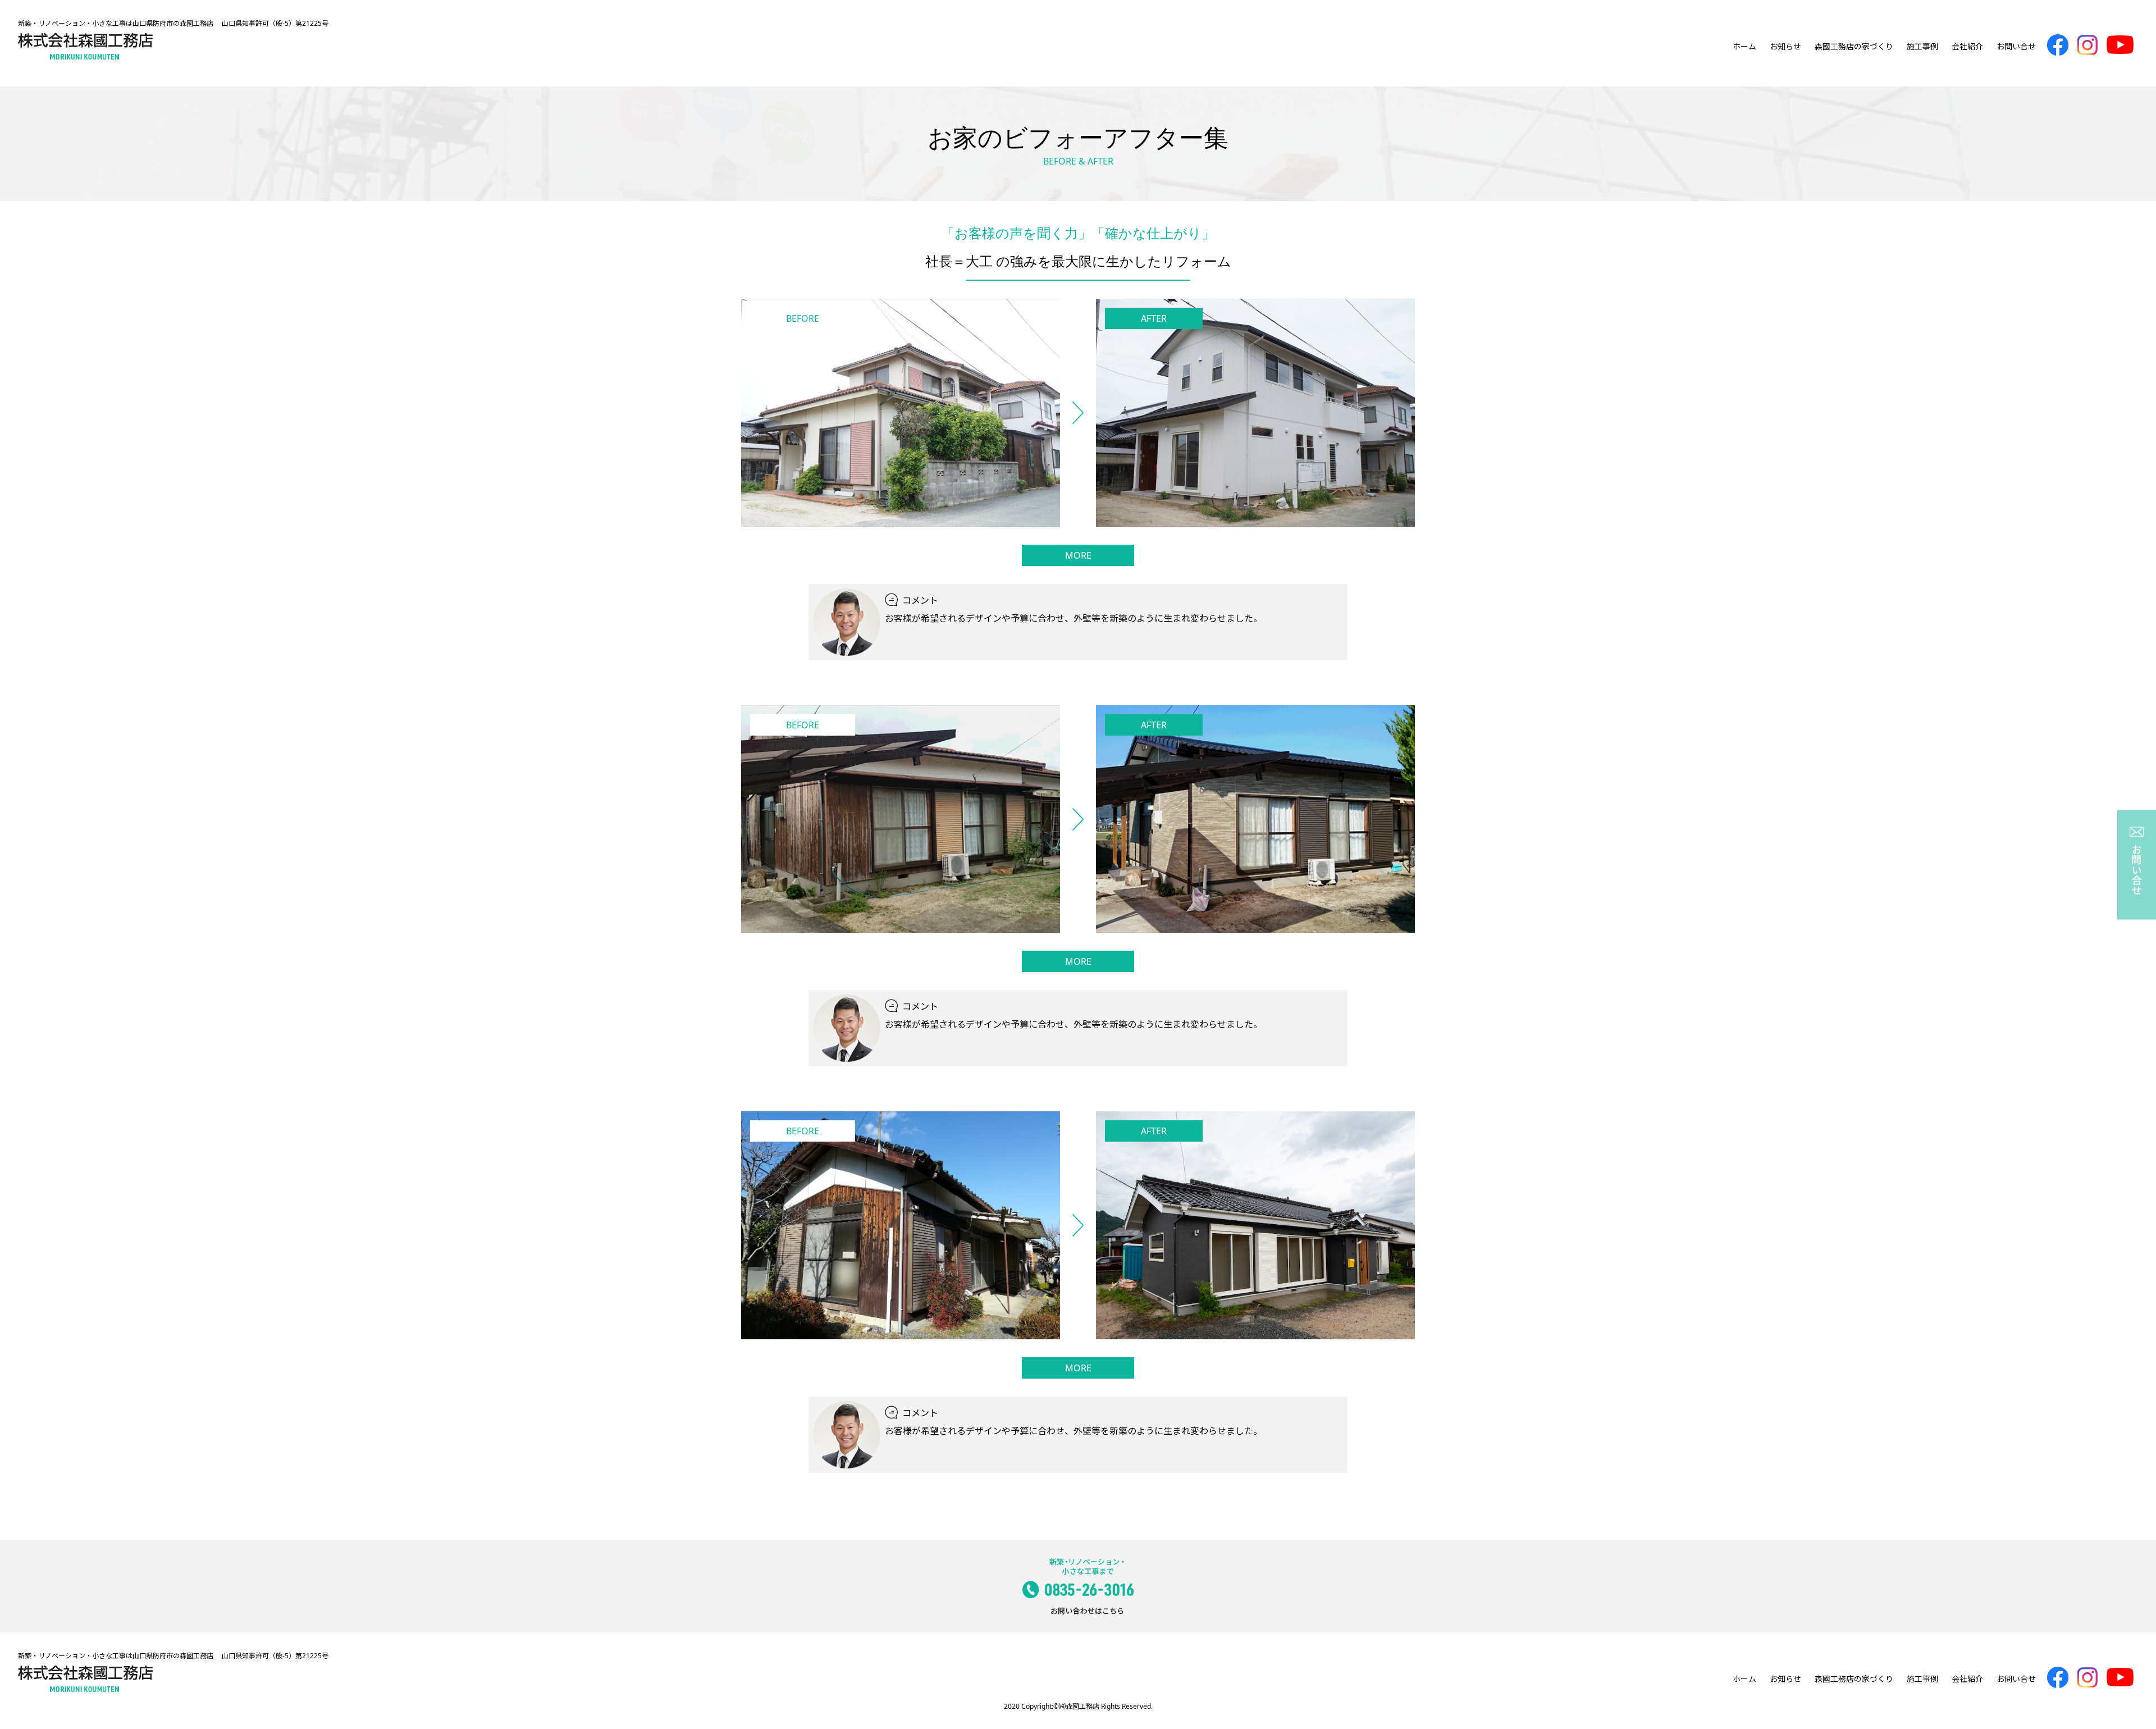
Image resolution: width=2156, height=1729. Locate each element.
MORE (1078, 555)
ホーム (1744, 46)
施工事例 (1922, 46)
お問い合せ (2016, 46)
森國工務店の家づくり (1854, 46)
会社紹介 (1967, 46)
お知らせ (1785, 46)
